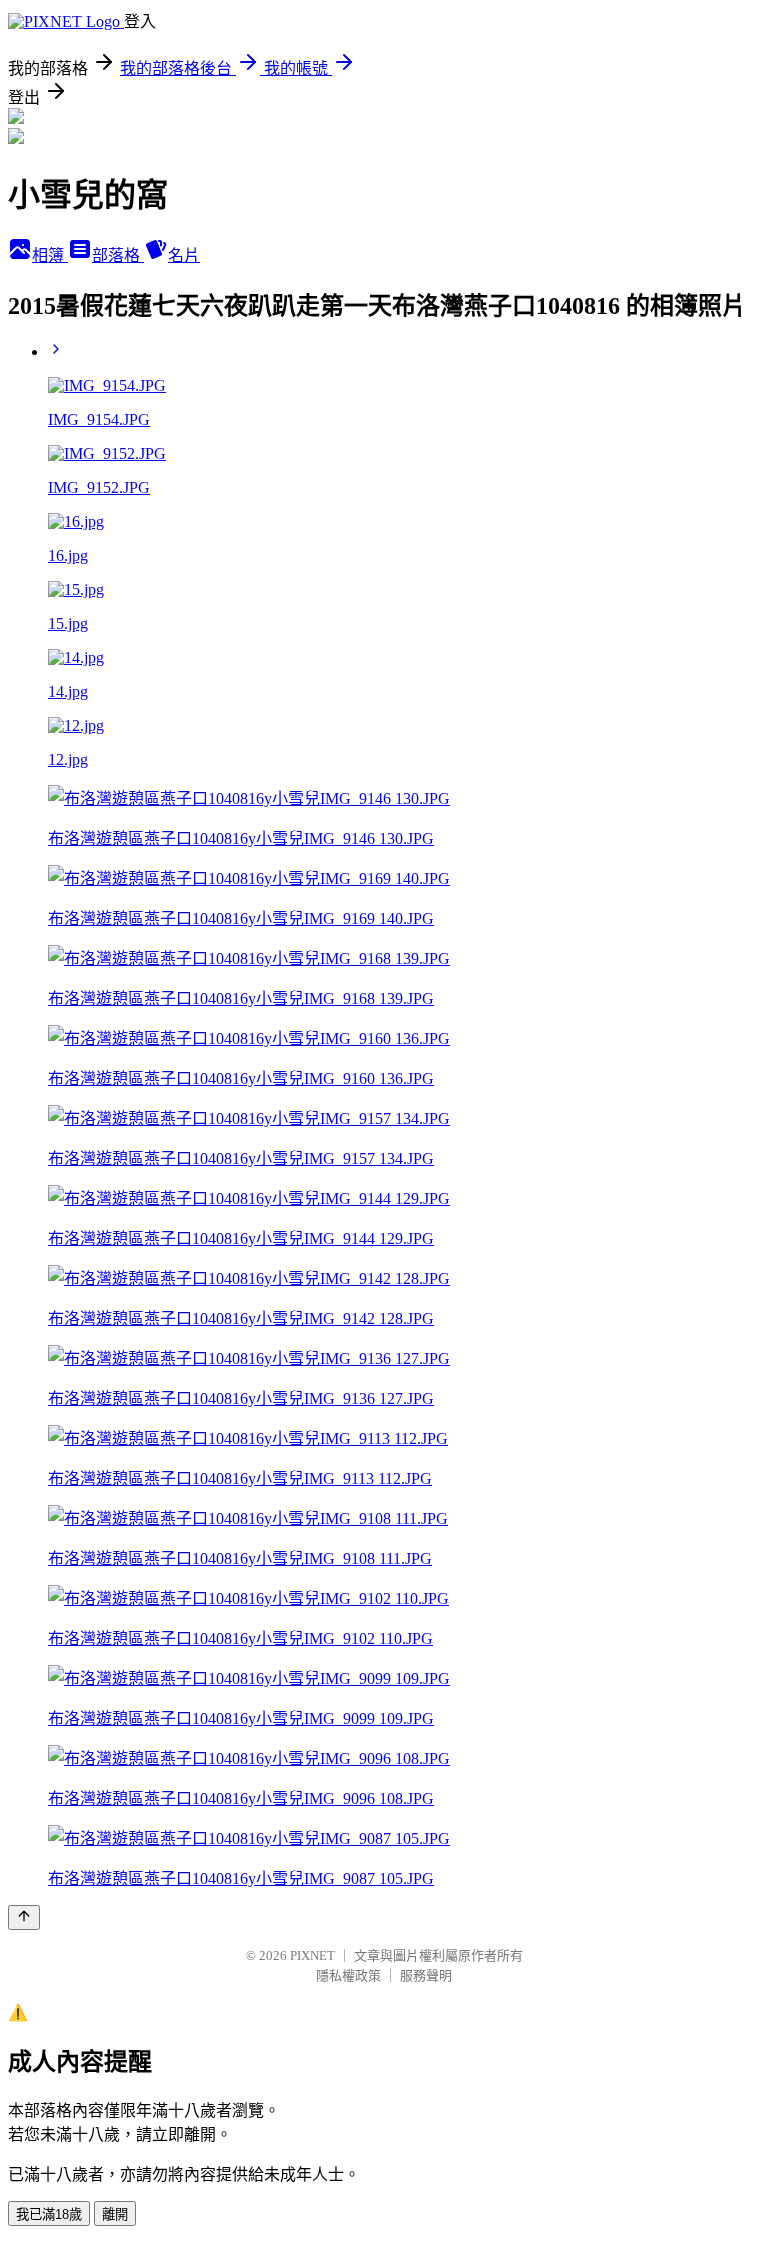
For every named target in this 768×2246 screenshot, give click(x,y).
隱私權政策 (348, 1975)
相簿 (50, 255)
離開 (115, 2214)
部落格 (118, 255)
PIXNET (312, 1955)
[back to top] (24, 1917)
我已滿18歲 (49, 2214)
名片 (184, 255)
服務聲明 (426, 1975)
